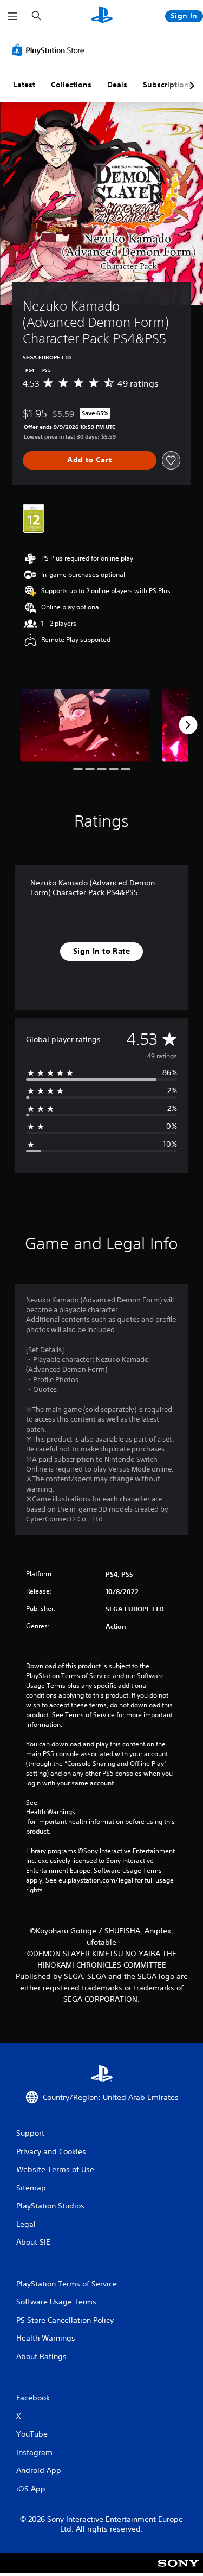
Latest (24, 85)
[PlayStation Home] (102, 16)
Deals (117, 85)
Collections (71, 85)
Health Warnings (51, 1812)
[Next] (188, 725)
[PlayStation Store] (50, 50)
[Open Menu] (12, 16)
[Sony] (178, 2570)
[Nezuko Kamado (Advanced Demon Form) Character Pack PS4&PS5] (85, 725)
